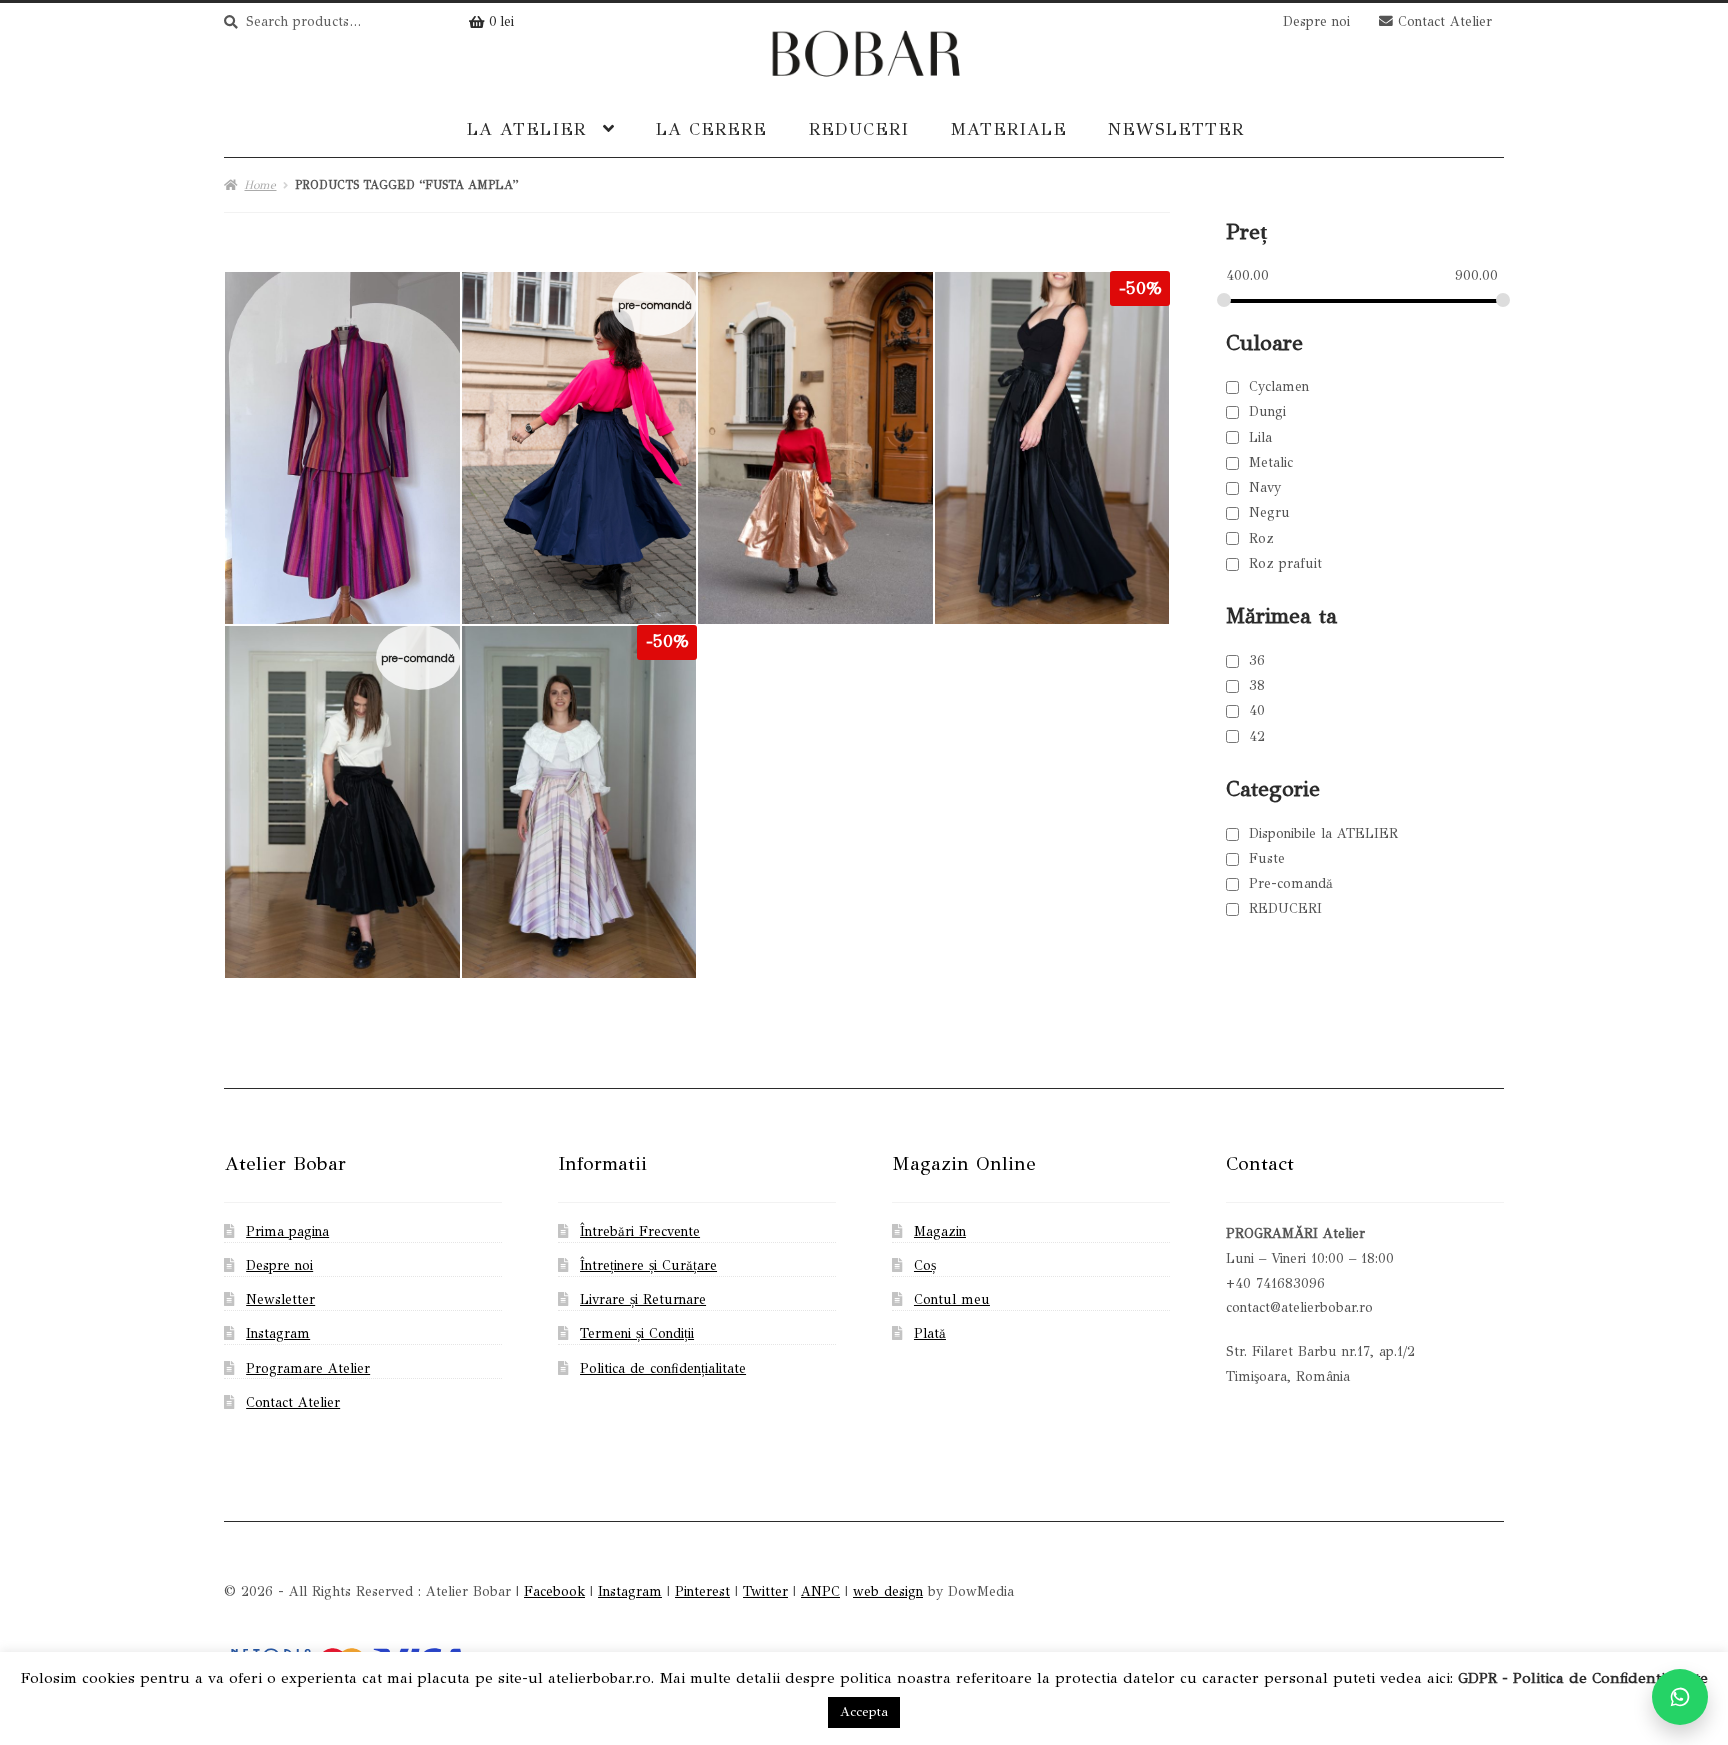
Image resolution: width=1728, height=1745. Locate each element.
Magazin (940, 1231)
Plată (930, 1333)
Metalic (1271, 462)
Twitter (765, 1591)
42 (1257, 736)
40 (1257, 710)
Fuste (1267, 858)
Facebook (554, 1591)
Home (260, 185)
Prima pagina (287, 1231)
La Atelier (526, 129)
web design (888, 1591)
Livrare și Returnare (643, 1299)
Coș (925, 1265)
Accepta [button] (864, 1712)
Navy (1265, 487)
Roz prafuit (1285, 563)
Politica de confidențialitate (663, 1368)
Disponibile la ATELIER (1323, 833)
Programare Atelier (308, 1368)
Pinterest (702, 1591)
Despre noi (1316, 21)
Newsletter (1176, 129)
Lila (1260, 437)
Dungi (1267, 411)
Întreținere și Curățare (648, 1265)
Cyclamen (1279, 386)
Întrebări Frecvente (640, 1231)
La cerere (711, 129)
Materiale (1008, 129)
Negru (1269, 512)
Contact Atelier (1442, 21)
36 (1257, 660)
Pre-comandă (1291, 883)
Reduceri (859, 129)
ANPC (820, 1591)
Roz (1261, 538)
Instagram (278, 1333)
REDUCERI (1285, 908)
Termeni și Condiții (637, 1333)
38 (1257, 685)
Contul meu (952, 1299)
